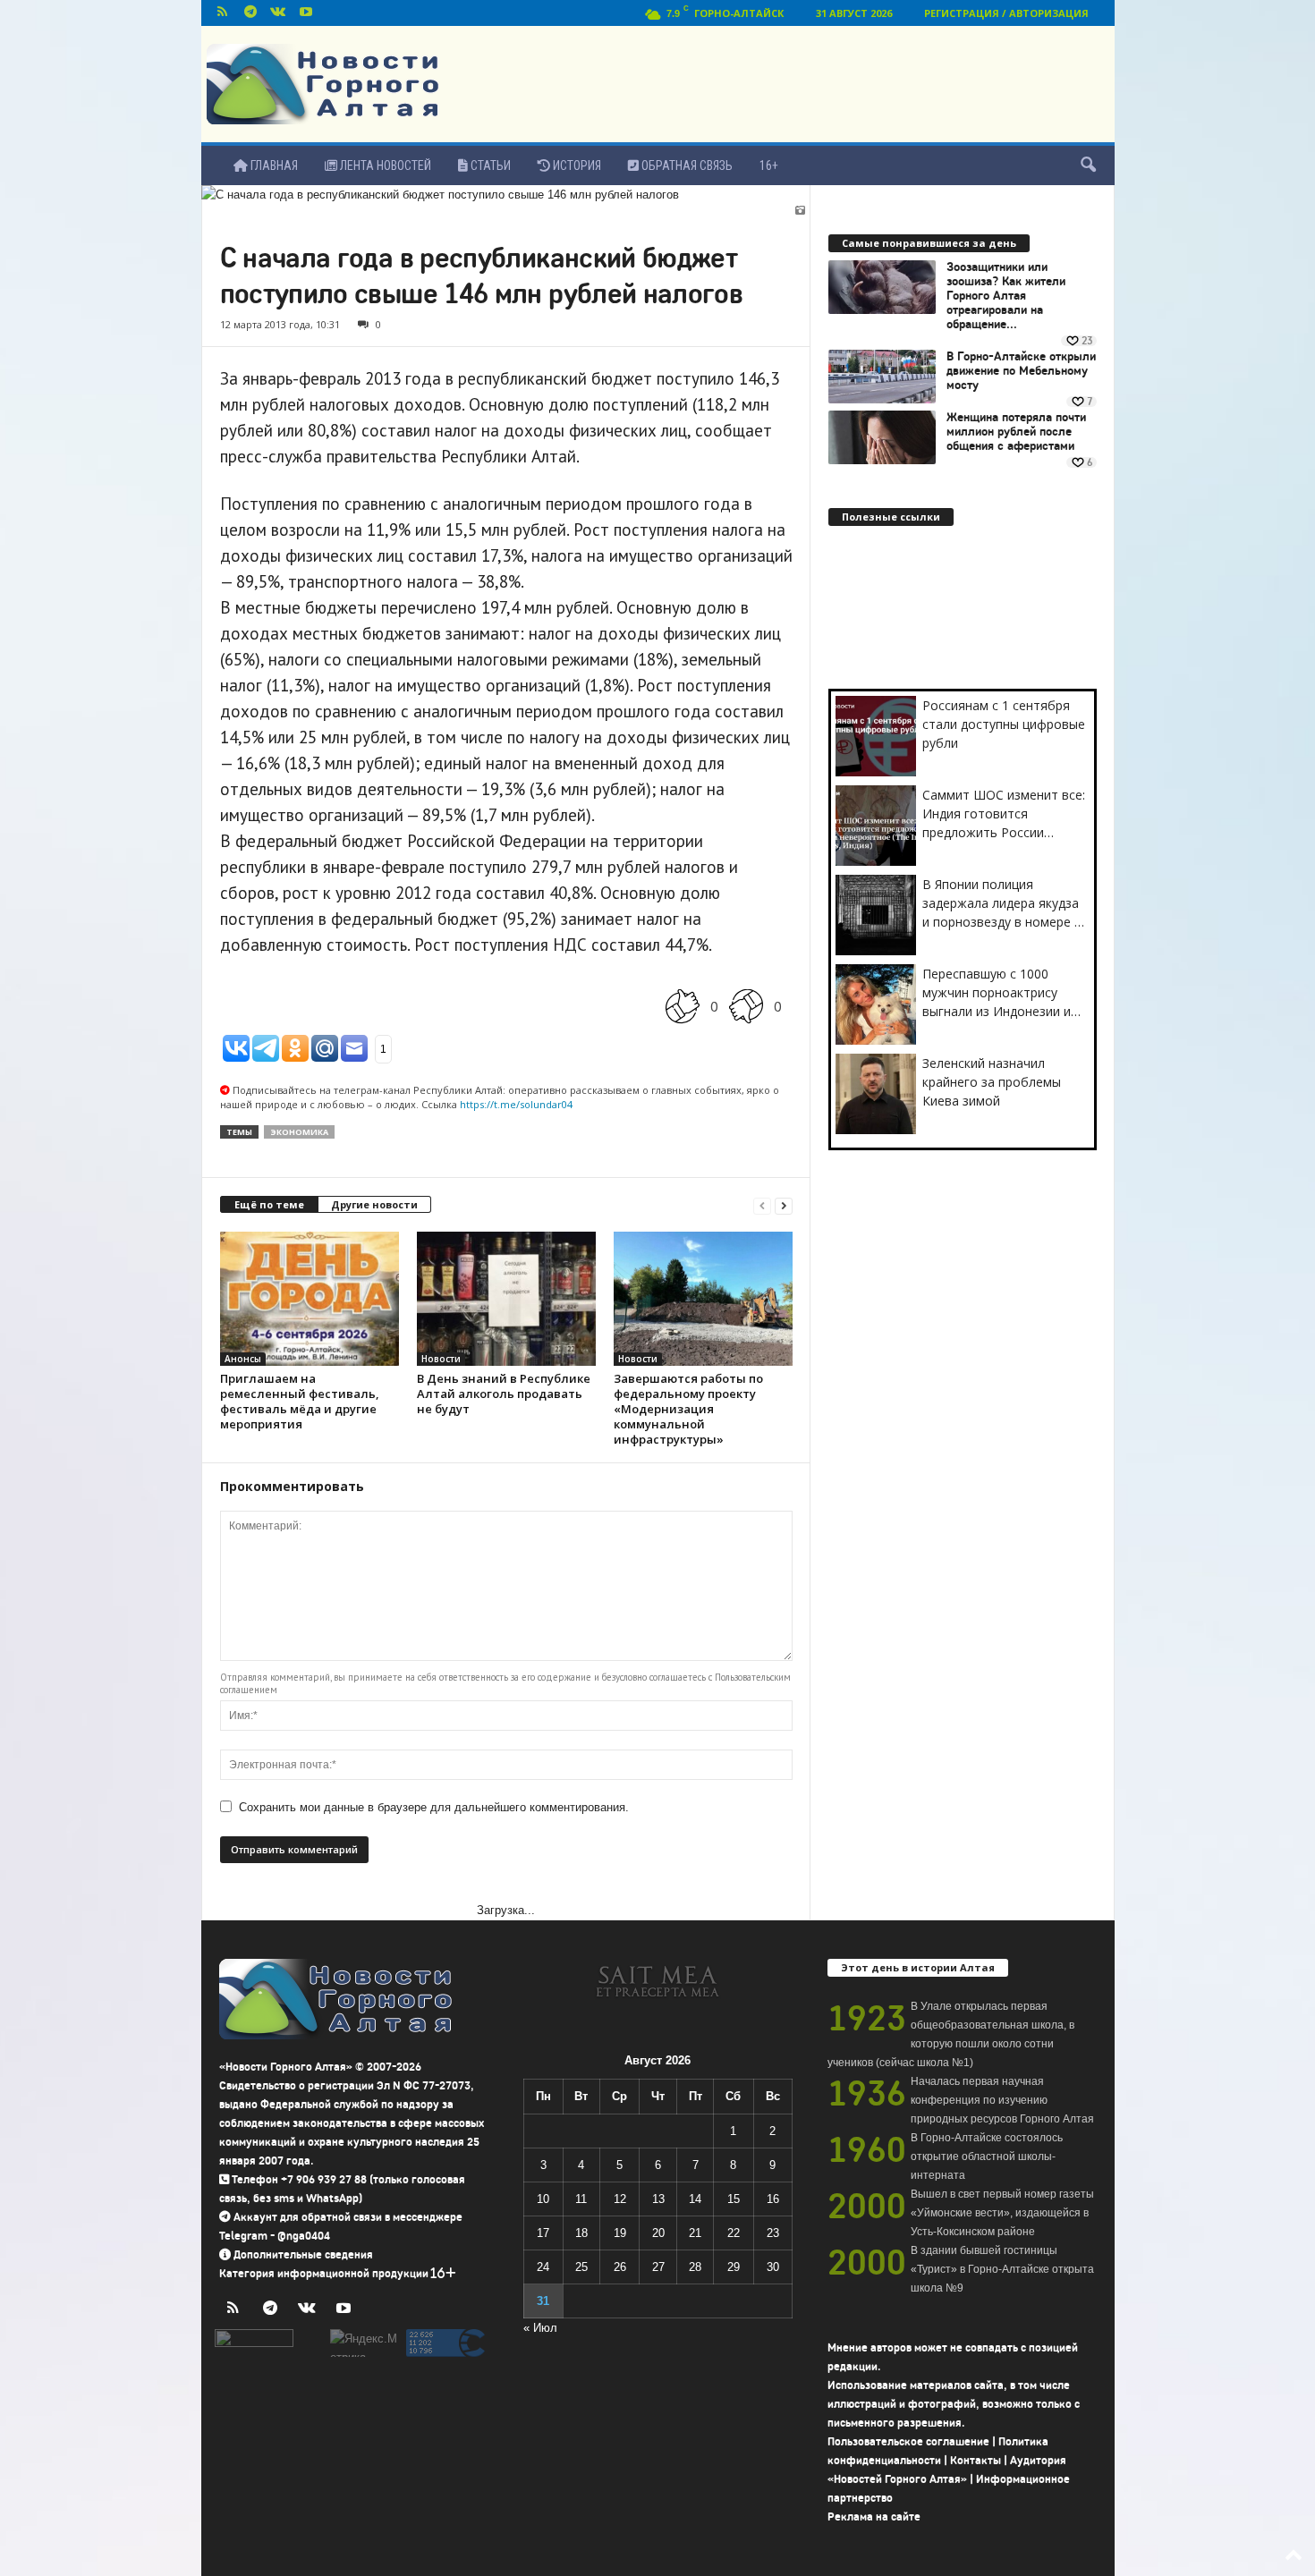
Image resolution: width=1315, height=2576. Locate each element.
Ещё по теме (269, 1204)
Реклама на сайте (874, 2517)
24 (543, 2267)
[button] (1088, 165)
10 (543, 2199)
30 (773, 2267)
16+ (769, 165)
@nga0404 (304, 2236)
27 (658, 2267)
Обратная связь (686, 165)
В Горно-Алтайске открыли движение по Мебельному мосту (1021, 371)
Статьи (489, 165)
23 (773, 2233)
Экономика (299, 1132)
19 (620, 2233)
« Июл (540, 2328)
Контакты (976, 2460)
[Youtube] (306, 13)
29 (734, 2267)
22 (734, 2233)
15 (734, 2199)
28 (695, 2267)
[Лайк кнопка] (683, 1006)
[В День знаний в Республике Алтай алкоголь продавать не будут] (506, 1299)
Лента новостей (384, 165)
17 (543, 2233)
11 (581, 2199)
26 (620, 2267)
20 (658, 2233)
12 (620, 2199)
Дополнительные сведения (303, 2254)
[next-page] (784, 1205)
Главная (273, 165)
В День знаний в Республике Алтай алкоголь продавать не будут (504, 1394)
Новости (441, 1359)
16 (773, 2199)
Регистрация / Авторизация (1006, 13)
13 (658, 2199)
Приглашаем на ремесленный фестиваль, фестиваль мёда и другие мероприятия (300, 1401)
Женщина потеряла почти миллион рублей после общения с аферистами (1016, 432)
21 (695, 2233)
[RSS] (223, 13)
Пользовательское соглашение (908, 2441)
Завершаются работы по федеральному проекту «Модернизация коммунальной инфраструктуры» (688, 1409)
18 (581, 2233)
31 (543, 2301)
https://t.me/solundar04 (516, 1104)
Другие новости (374, 1204)
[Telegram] (250, 13)
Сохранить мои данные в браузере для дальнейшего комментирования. (434, 1807)
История (576, 165)
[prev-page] (762, 1205)
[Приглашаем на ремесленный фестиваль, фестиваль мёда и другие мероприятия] (310, 1299)
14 (695, 2199)
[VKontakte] (278, 13)
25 (581, 2267)
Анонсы (243, 1359)
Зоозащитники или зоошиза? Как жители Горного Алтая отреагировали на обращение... (1006, 296)
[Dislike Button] (746, 1006)
